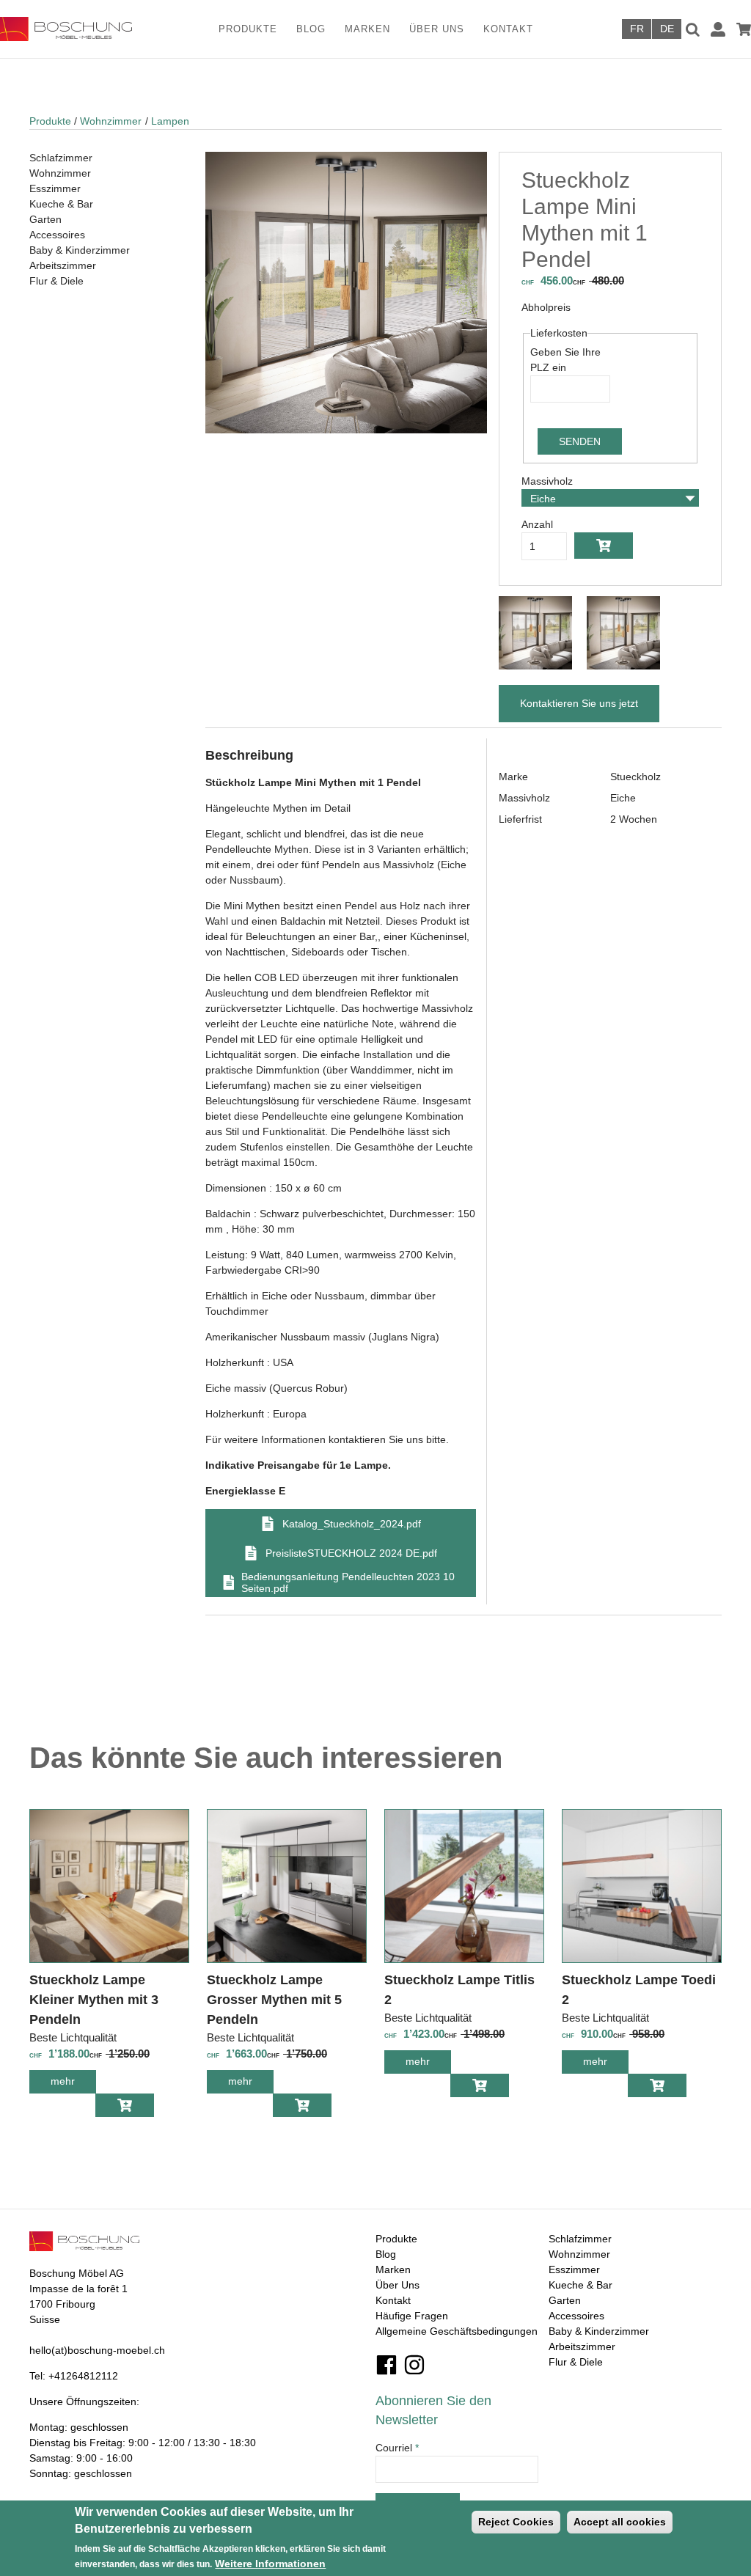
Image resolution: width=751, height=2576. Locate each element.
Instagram (414, 2365)
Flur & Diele (56, 281)
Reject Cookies (516, 2522)
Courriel (397, 2448)
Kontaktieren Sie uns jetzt (579, 703)
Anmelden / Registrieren (718, 29)
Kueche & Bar (61, 204)
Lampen (170, 121)
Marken (367, 29)
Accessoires (57, 235)
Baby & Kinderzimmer (80, 250)
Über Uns (437, 29)
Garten (45, 219)
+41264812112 (83, 2376)
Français (637, 29)
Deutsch (667, 29)
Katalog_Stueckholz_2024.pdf (352, 1524)
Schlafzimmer (61, 158)
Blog (311, 29)
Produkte (248, 29)
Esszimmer (55, 188)
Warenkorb (744, 29)
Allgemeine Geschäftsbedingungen (457, 2331)
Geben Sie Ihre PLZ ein (565, 360)
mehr (73, 2084)
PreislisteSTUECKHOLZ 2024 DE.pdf (351, 1553)
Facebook (387, 2365)
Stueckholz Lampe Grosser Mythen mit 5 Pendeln (274, 2000)
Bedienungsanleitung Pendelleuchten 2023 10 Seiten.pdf (348, 1582)
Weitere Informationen (270, 2564)
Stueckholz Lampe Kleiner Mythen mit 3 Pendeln (94, 2000)
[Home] (75, 29)
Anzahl (537, 524)
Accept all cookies (620, 2522)
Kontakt (508, 29)
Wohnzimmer (111, 121)
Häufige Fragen (412, 2316)
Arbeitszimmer (63, 265)
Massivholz (547, 481)
